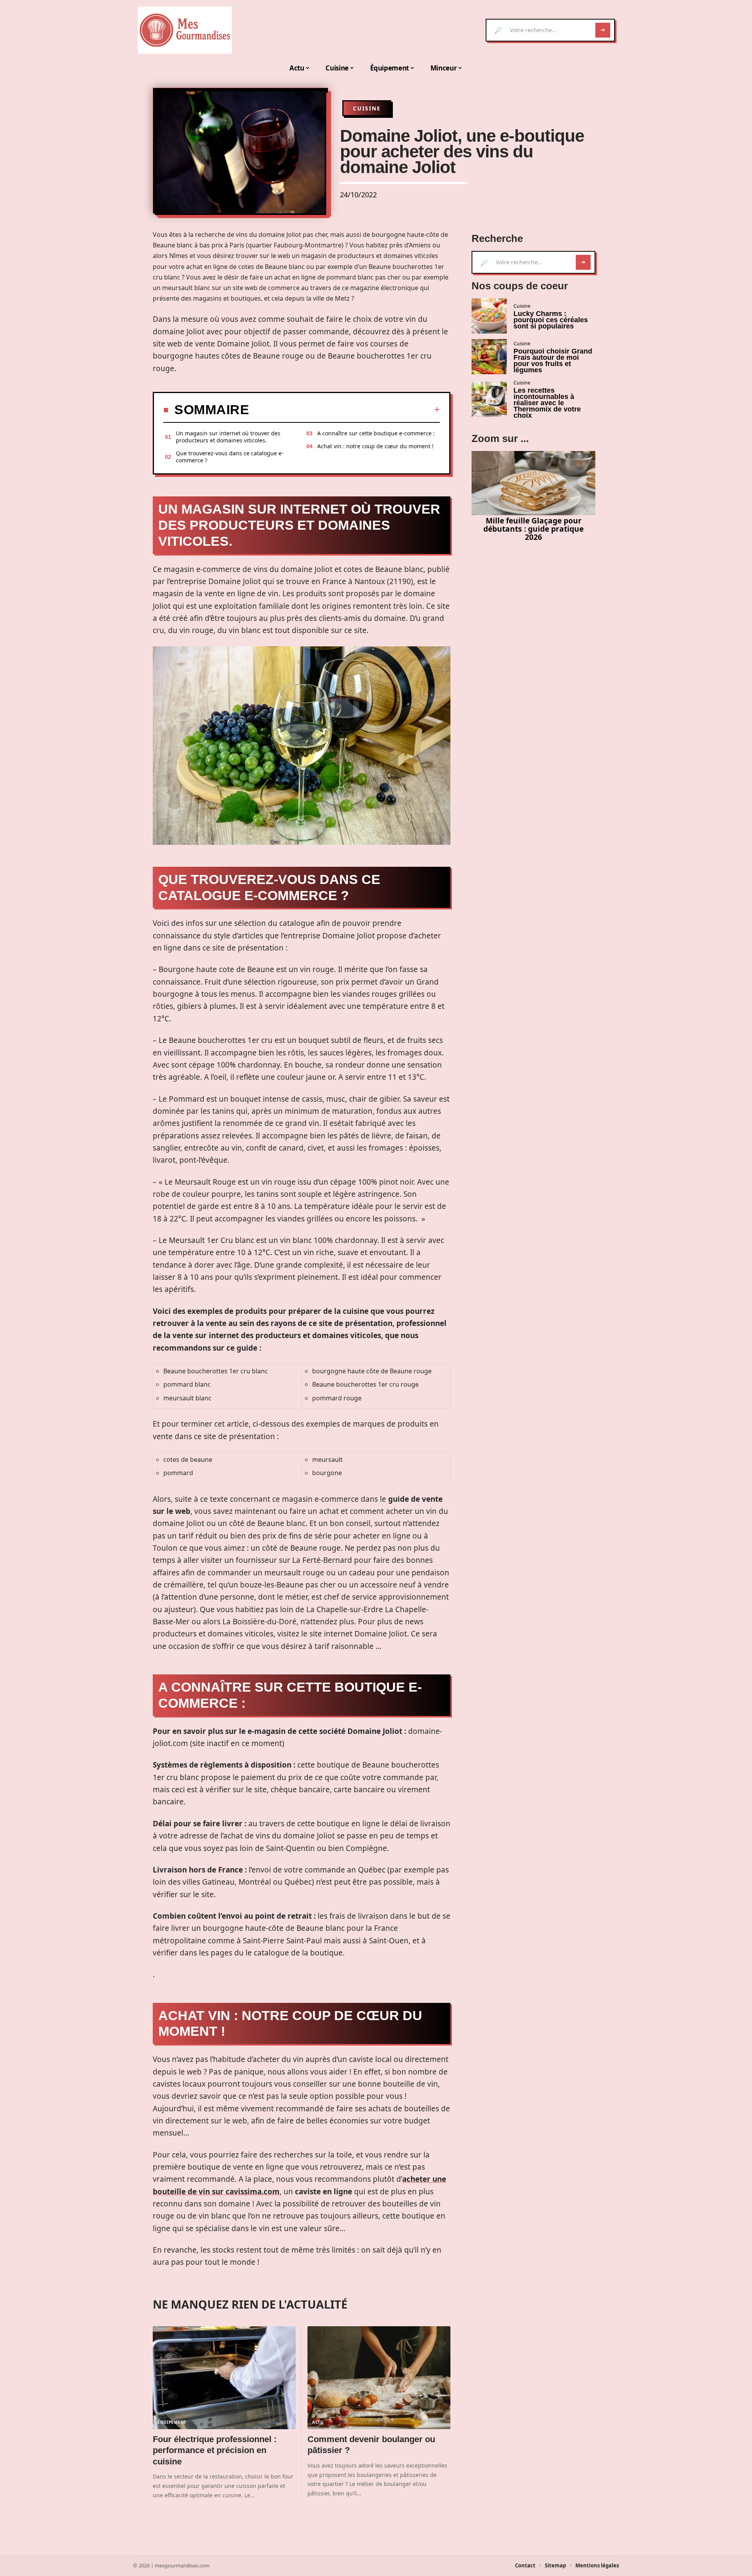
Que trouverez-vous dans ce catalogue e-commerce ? (230, 457)
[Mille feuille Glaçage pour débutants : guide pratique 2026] (533, 483)
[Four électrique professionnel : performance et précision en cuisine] (224, 2378)
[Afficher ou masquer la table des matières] (344, 409)
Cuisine (367, 108)
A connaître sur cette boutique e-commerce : (376, 433)
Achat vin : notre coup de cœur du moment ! (375, 446)
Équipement (172, 2422)
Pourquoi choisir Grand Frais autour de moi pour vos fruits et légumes (553, 361)
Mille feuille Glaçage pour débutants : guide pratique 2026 (533, 529)
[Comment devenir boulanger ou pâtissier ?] (379, 2378)
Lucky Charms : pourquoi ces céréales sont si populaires (551, 320)
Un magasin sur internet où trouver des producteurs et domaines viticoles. (228, 437)
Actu (318, 2422)
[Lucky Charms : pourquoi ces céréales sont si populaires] (489, 316)
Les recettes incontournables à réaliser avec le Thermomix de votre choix (547, 403)
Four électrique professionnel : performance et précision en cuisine (215, 2450)
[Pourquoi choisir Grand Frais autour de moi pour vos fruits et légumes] (489, 357)
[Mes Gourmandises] (185, 30)
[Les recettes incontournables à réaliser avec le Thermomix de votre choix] (489, 399)
